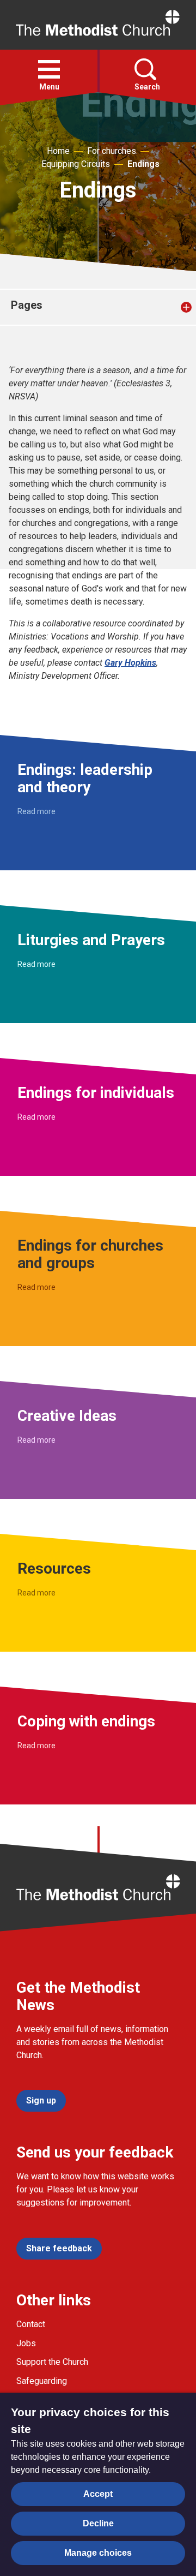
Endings (143, 164)
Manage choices (98, 2553)
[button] (49, 69)
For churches (112, 151)
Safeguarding (42, 2381)
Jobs (26, 2343)
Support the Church (52, 2362)
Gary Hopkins (130, 663)
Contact (31, 2324)
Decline (98, 2523)
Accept (98, 2494)
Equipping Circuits (76, 164)
